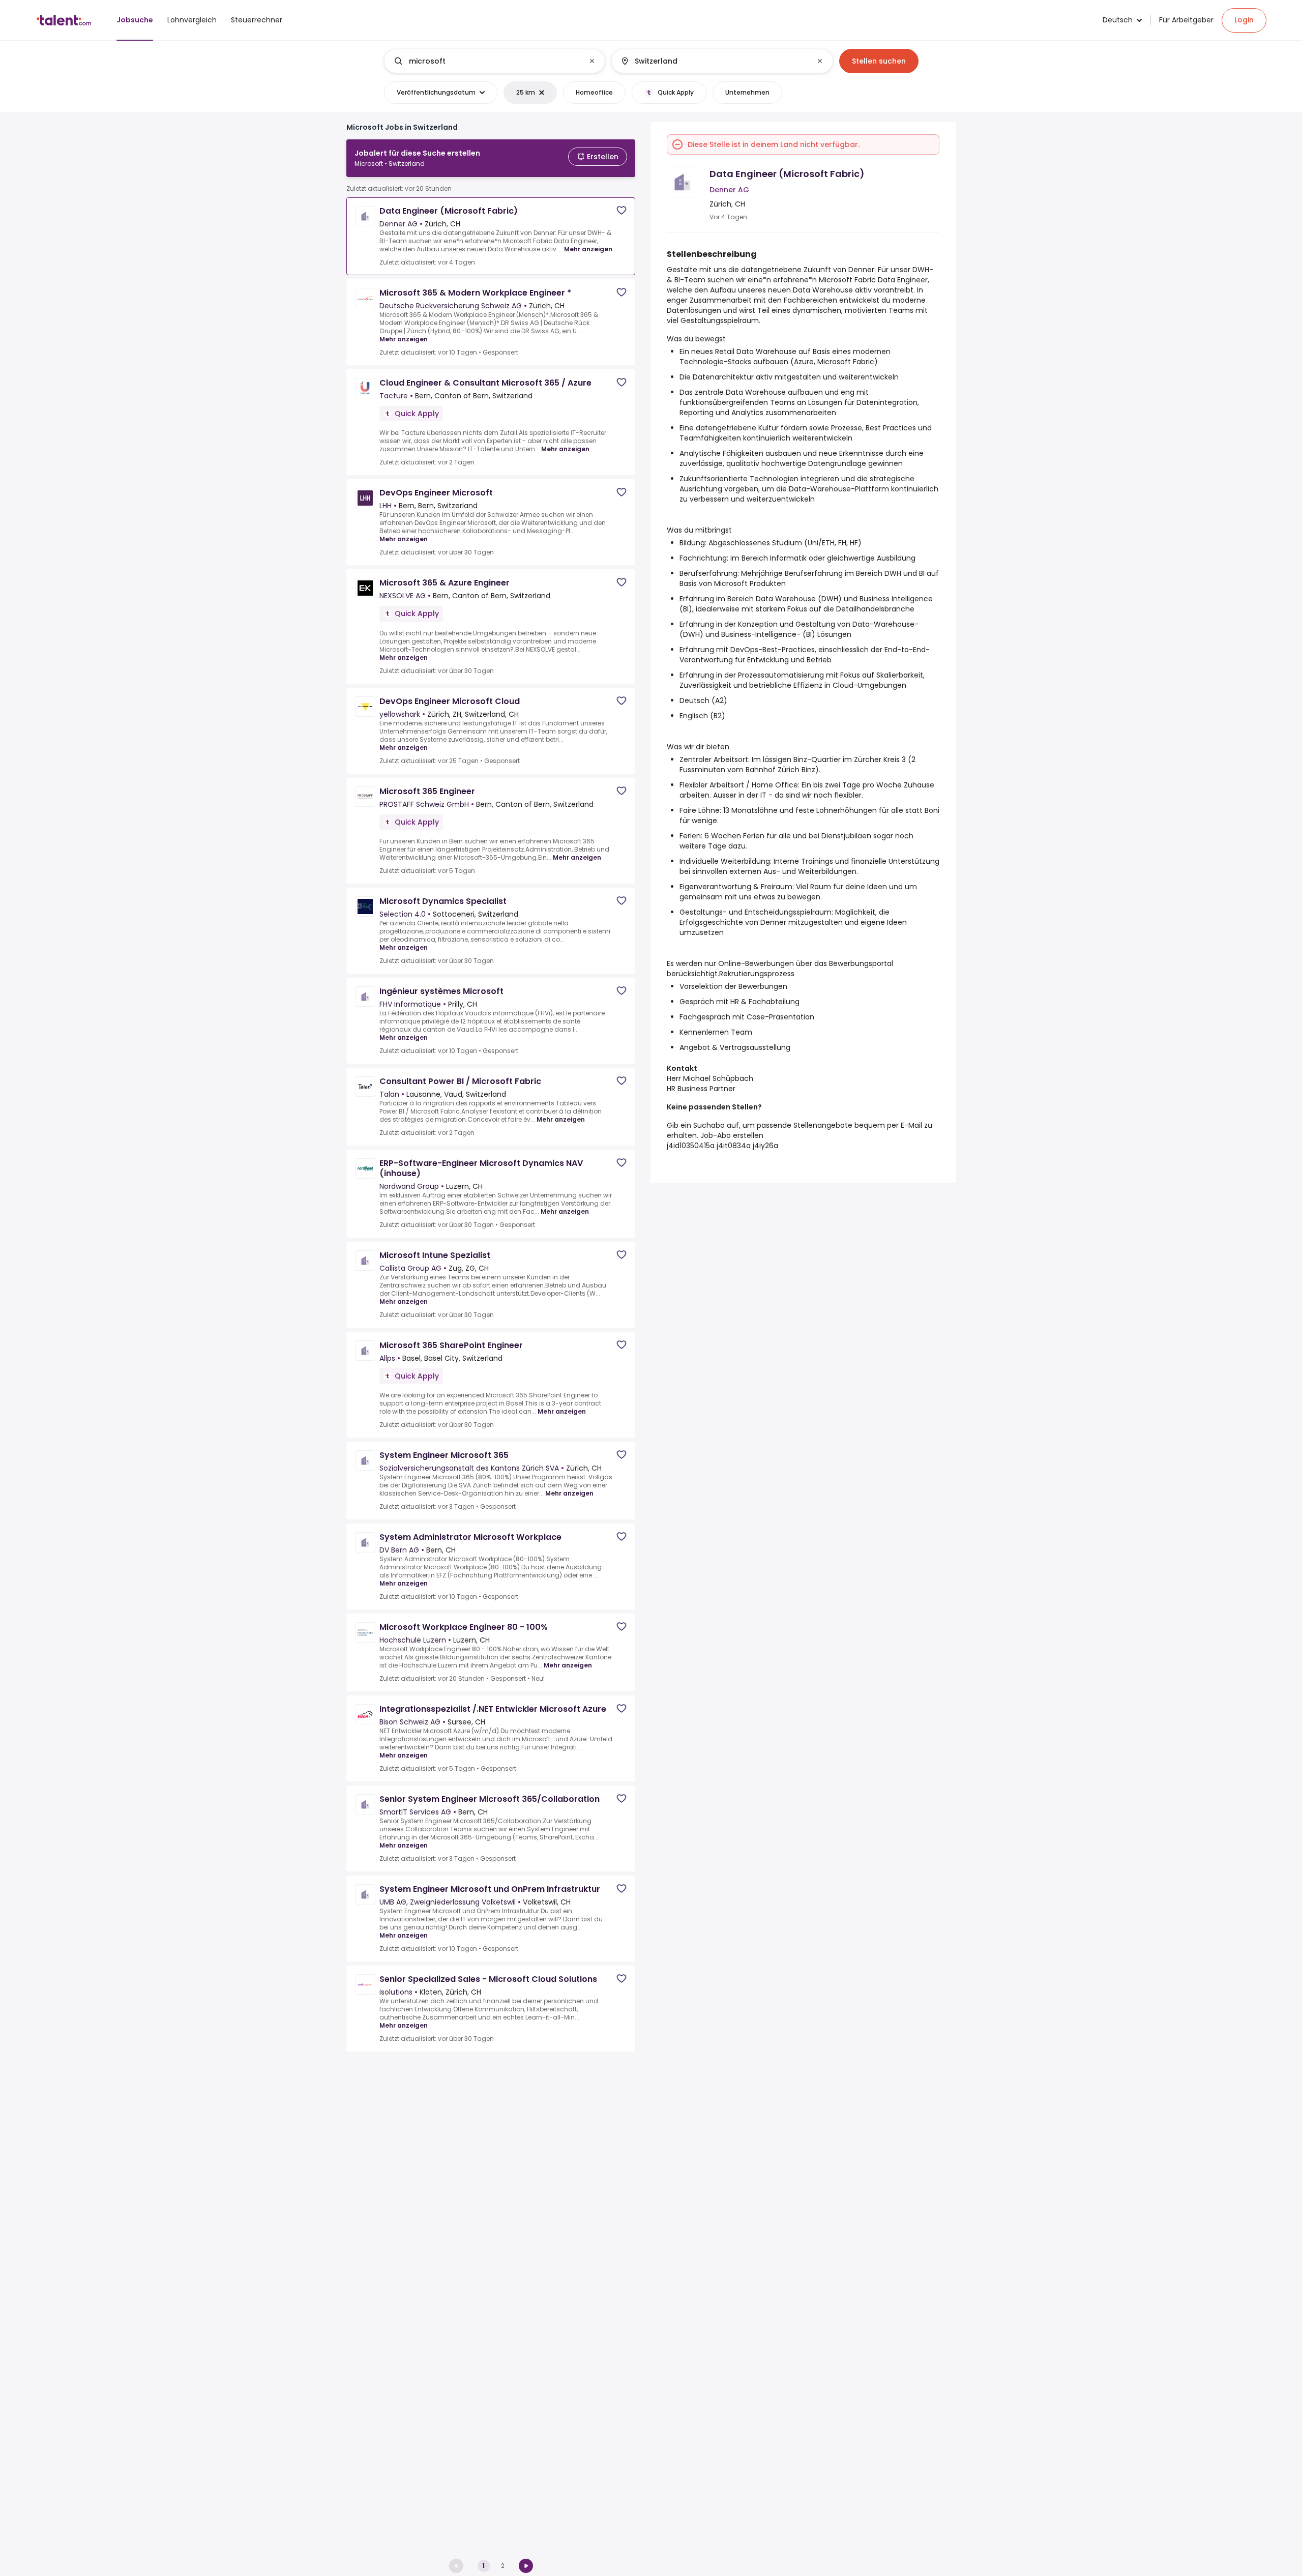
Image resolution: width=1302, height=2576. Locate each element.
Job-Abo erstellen (732, 1135)
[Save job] (622, 210)
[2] (526, 2566)
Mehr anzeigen (588, 249)
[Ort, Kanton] (714, 61)
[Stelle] (486, 61)
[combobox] (494, 61)
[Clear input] (592, 61)
